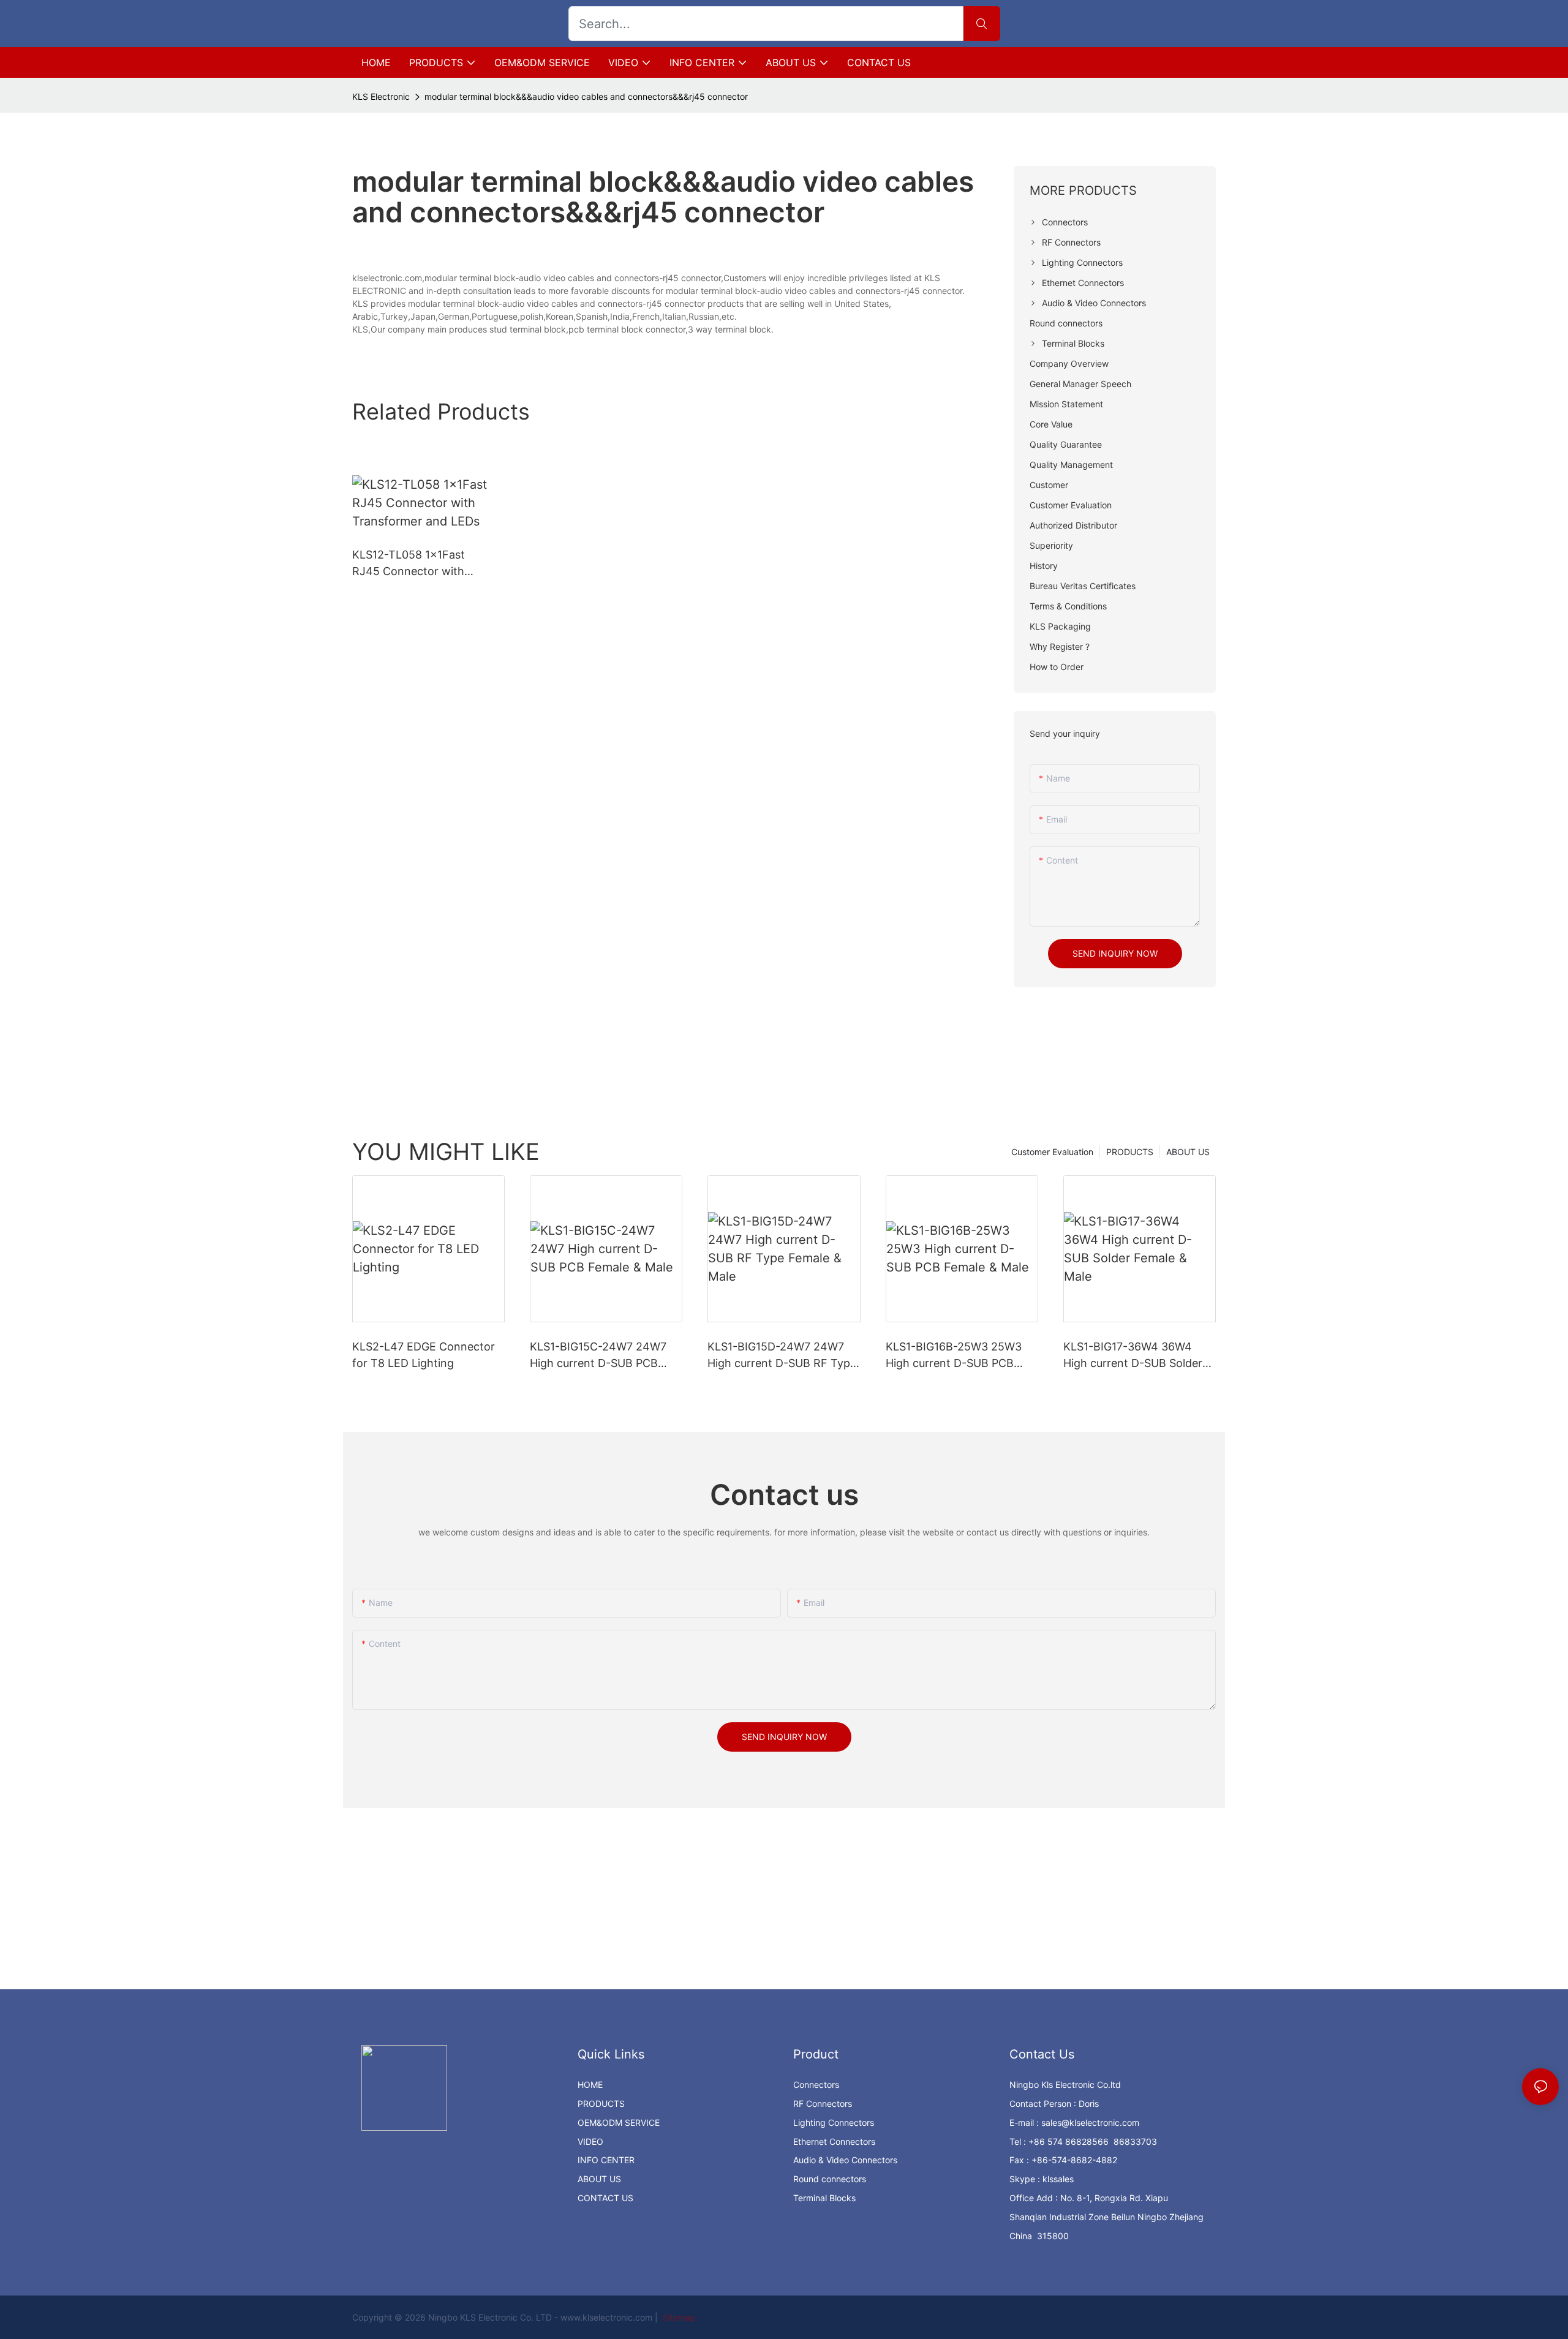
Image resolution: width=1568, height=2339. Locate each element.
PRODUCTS (1130, 1152)
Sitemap (678, 2317)
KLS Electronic (381, 96)
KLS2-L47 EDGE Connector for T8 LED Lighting (424, 1355)
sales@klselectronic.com (1090, 2122)
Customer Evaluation (1052, 1152)
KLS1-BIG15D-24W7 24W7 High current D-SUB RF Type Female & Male (782, 1356)
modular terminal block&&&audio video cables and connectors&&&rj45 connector (586, 96)
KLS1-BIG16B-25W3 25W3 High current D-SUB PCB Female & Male (954, 1356)
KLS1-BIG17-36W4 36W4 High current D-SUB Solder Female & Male (1133, 1356)
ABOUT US (1188, 1152)
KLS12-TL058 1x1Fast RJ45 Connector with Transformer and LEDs (411, 564)
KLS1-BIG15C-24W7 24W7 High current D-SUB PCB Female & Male (598, 1356)
